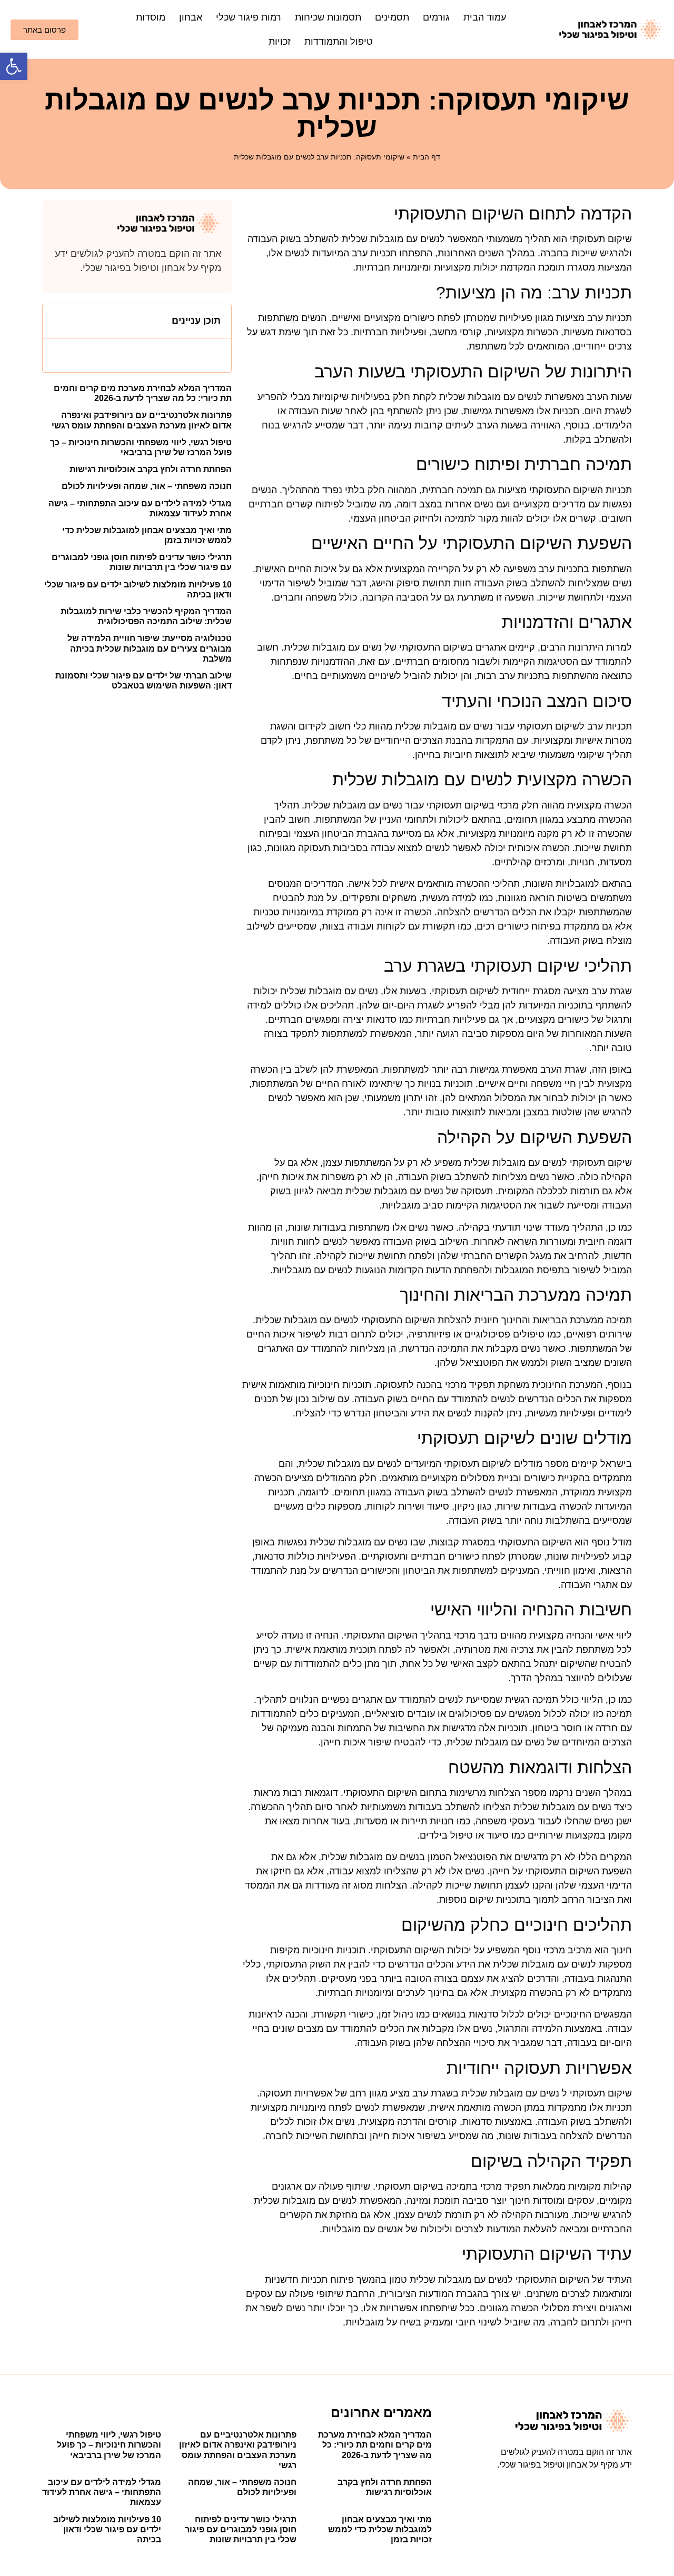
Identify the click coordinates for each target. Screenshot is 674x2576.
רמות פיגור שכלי (249, 17)
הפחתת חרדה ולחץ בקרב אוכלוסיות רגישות (151, 469)
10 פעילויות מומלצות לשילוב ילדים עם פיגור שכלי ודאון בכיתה (107, 2529)
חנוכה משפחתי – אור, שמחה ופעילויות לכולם (147, 486)
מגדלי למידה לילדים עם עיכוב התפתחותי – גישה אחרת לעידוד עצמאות (102, 2492)
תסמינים (392, 17)
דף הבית (427, 157)
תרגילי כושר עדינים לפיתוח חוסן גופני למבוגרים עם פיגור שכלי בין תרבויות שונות (241, 2529)
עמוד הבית (485, 17)
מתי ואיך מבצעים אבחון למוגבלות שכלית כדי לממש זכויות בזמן (380, 2529)
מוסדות (151, 17)
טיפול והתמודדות (339, 42)
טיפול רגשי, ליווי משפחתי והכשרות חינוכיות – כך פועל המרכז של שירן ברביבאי (109, 2445)
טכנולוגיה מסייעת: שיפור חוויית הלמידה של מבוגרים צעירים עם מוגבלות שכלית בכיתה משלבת (150, 648)
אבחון (191, 17)
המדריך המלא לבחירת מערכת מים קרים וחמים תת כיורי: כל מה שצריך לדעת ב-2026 (375, 2445)
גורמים (436, 17)
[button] (14, 66)
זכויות (280, 42)
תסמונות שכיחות (328, 17)
